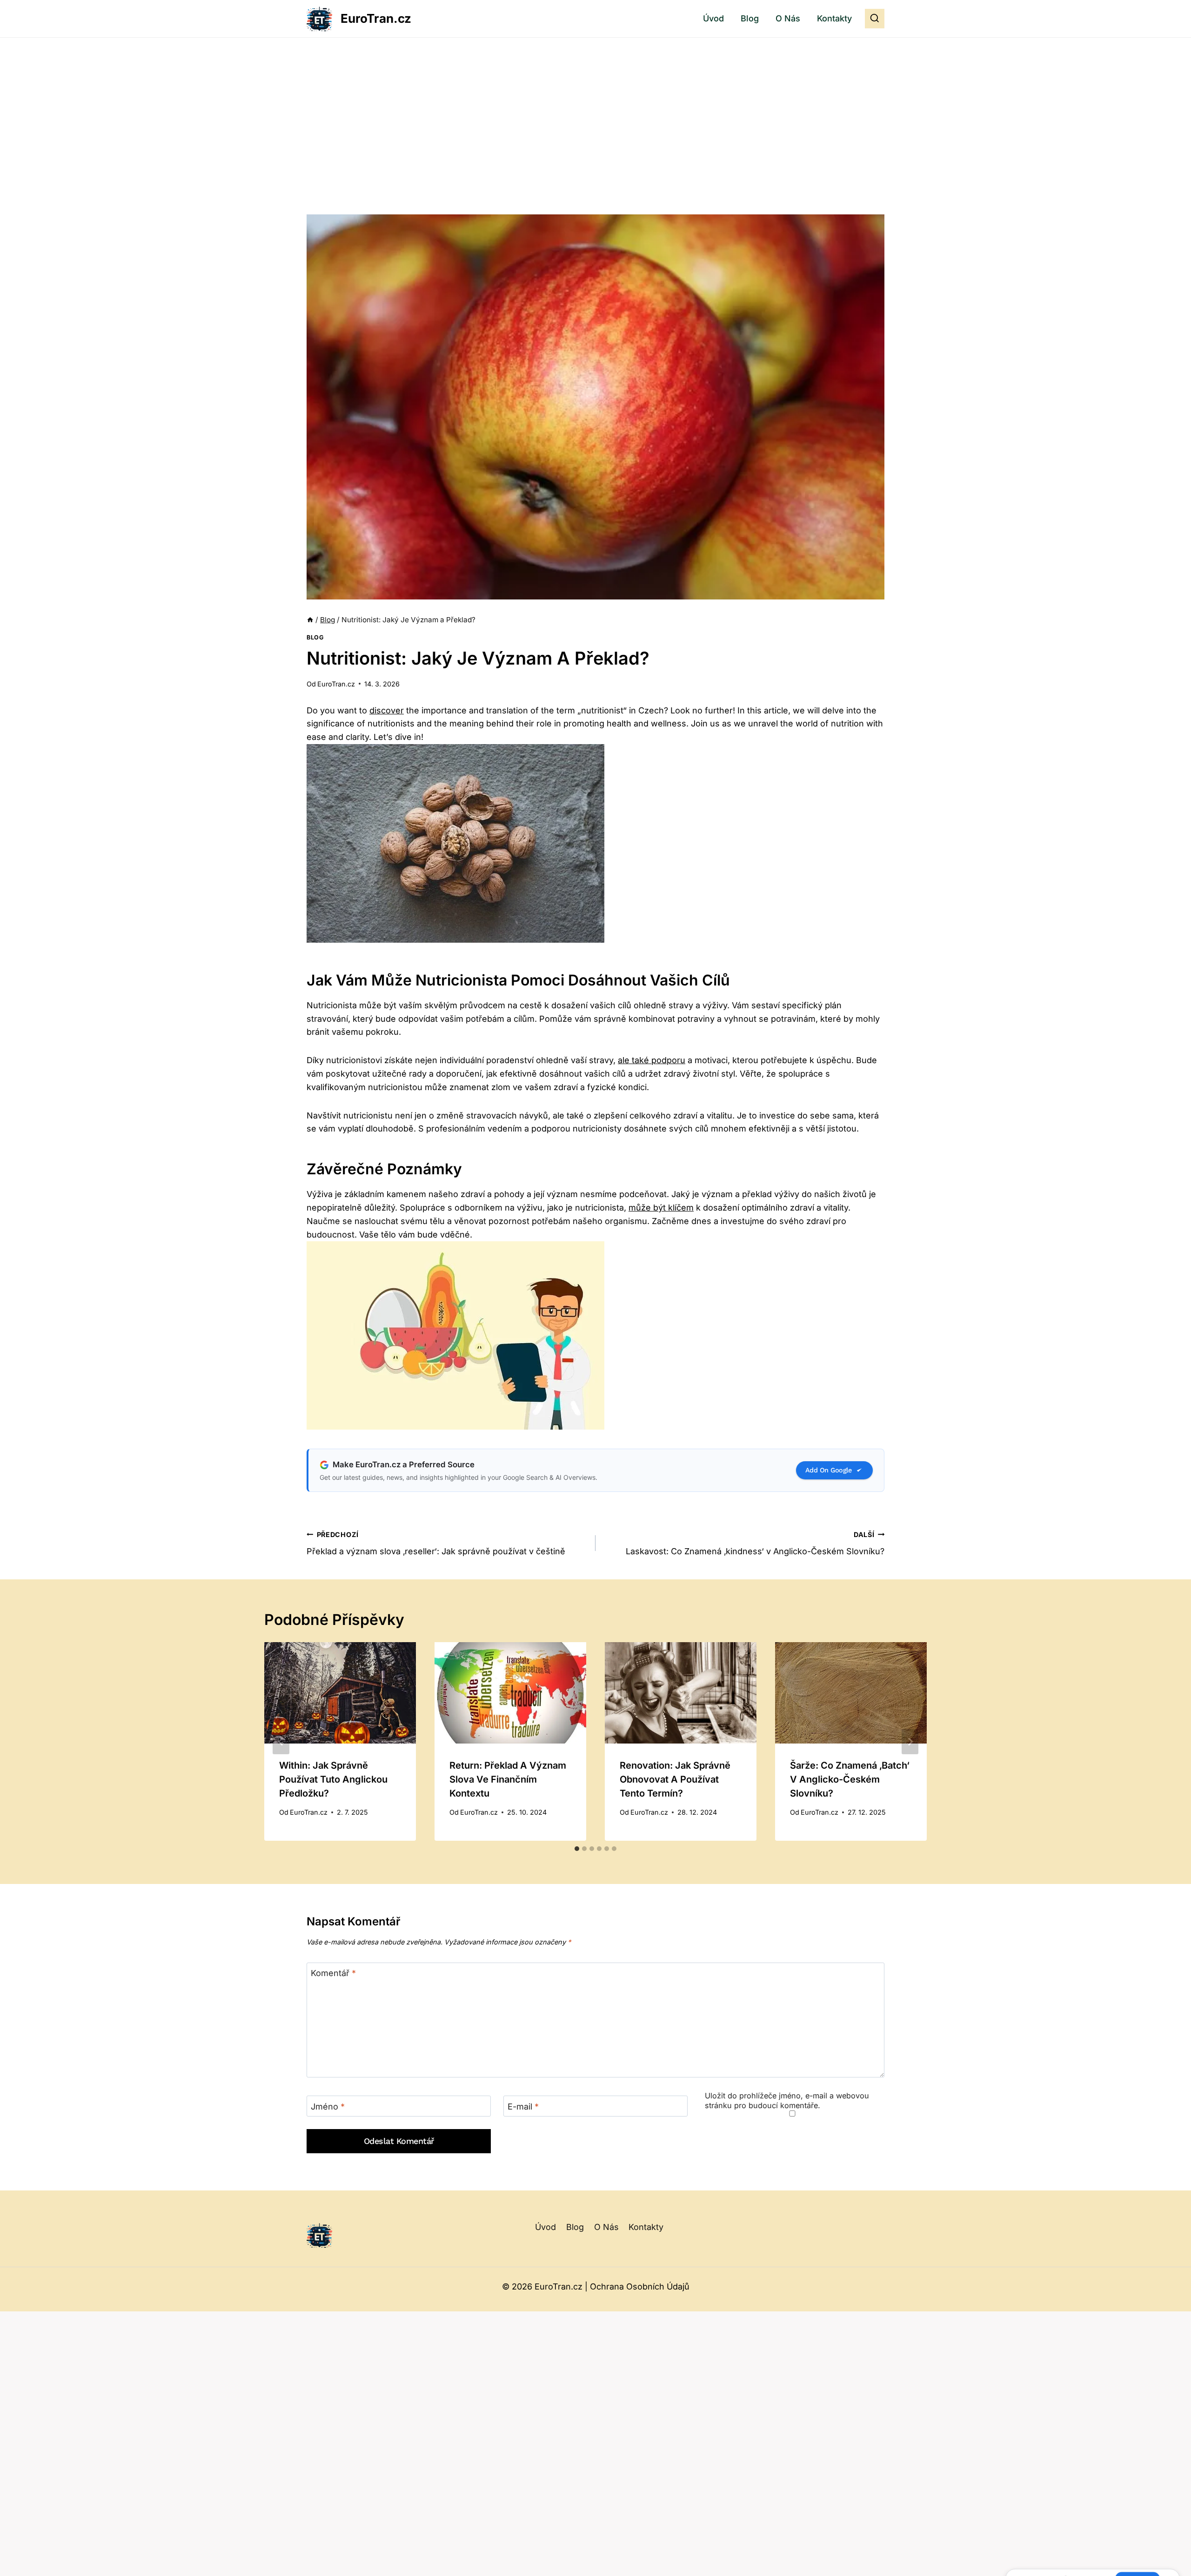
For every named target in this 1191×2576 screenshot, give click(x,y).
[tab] (577, 1849)
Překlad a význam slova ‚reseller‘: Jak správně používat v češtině (436, 1544)
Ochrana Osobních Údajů (640, 2286)
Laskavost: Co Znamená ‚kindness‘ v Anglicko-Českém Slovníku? (755, 1544)
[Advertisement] (595, 107)
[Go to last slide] (281, 1742)
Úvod (713, 18)
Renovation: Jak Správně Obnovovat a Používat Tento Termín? (675, 1779)
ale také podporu (652, 1060)
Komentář (333, 1973)
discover (387, 710)
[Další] (910, 1742)
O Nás (788, 18)
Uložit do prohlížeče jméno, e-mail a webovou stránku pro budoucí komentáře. (787, 2100)
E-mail (523, 2107)
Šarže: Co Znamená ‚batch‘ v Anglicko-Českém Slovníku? (850, 1779)
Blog (750, 18)
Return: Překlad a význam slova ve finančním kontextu (508, 1779)
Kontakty (834, 18)
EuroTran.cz (336, 684)
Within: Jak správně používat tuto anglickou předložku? (333, 1779)
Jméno (328, 2107)
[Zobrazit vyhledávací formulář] (875, 19)
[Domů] (310, 620)
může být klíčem (661, 1208)
